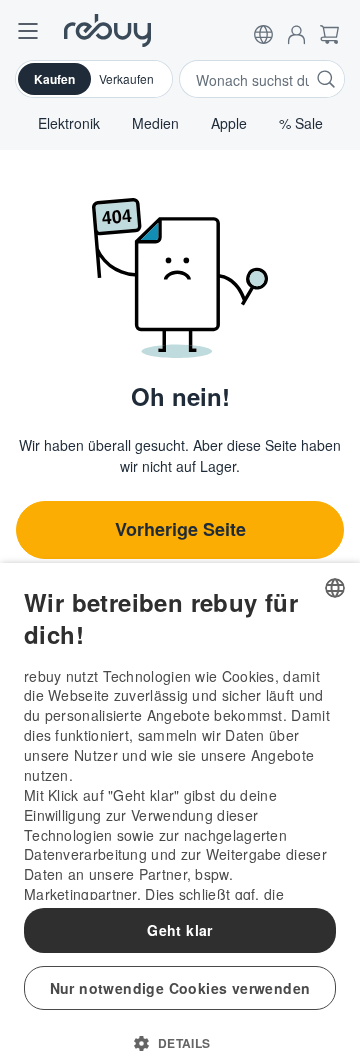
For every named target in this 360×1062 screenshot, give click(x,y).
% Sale (301, 123)
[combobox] (335, 588)
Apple (229, 123)
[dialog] (180, 812)
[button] (263, 30)
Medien (155, 123)
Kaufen (54, 79)
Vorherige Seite (180, 529)
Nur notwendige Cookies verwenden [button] (180, 988)
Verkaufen (126, 78)
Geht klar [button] (180, 930)
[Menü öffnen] (28, 30)
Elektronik (69, 123)
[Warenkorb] (329, 30)
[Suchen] (326, 79)
